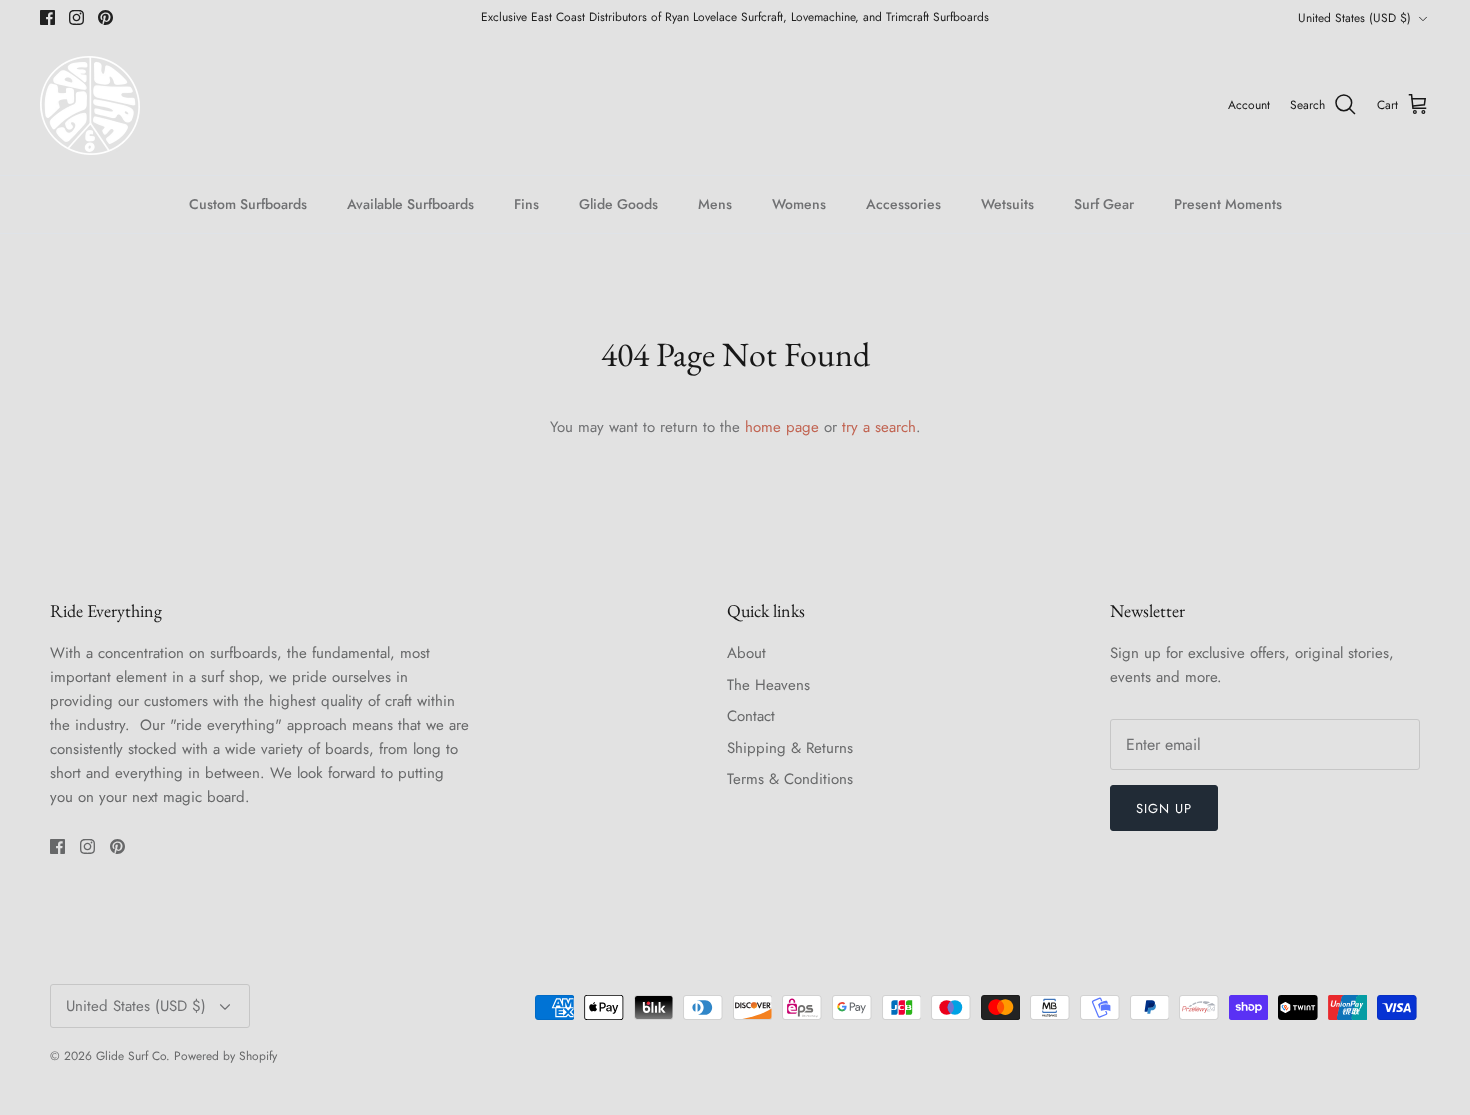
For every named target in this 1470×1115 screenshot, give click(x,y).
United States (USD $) (1354, 18)
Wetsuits (1007, 204)
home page (782, 427)
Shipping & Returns (790, 748)
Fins (526, 204)
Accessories (903, 204)
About (746, 653)
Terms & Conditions (790, 779)
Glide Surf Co (131, 1056)
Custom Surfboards (248, 204)
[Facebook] (47, 17)
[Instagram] (76, 17)
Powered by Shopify (225, 1056)
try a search (879, 427)
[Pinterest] (105, 17)
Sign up (1164, 808)
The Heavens (768, 685)
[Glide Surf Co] (90, 105)
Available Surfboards (410, 204)
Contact (751, 716)
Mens (715, 204)
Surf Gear (1104, 204)
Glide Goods (618, 204)
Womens (799, 204)
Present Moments (1228, 204)
